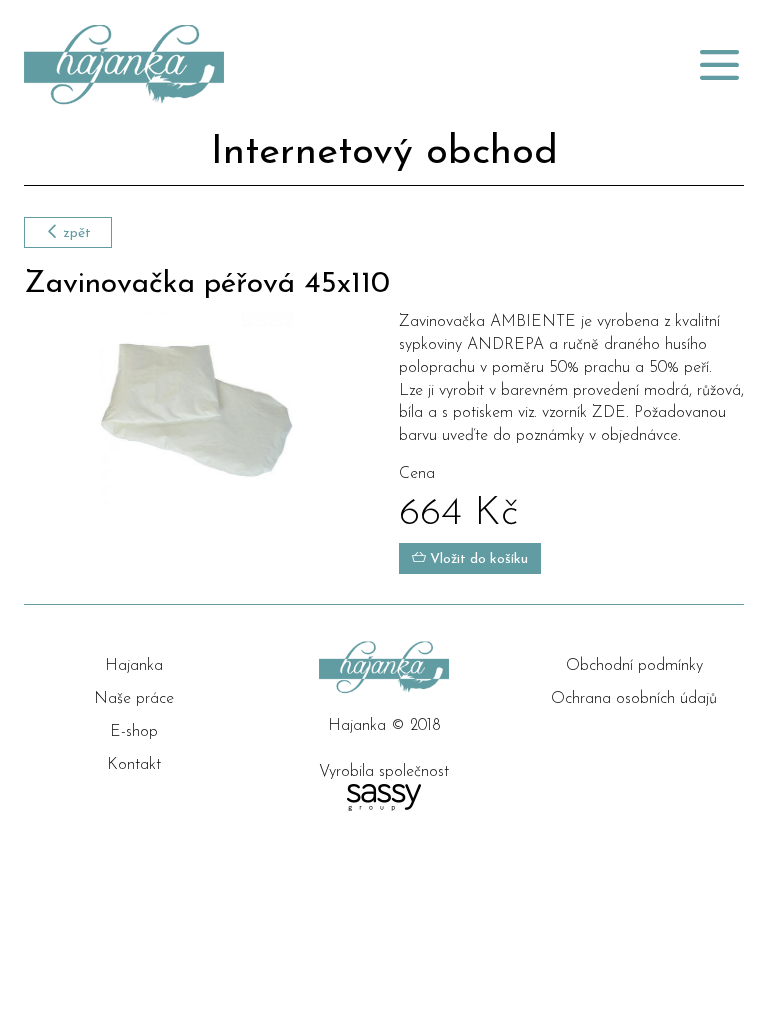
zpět (75, 233)
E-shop (134, 732)
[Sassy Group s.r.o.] (384, 797)
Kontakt (134, 765)
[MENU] (719, 65)
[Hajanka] (259, 65)
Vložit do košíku (477, 559)
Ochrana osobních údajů (634, 699)
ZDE (609, 413)
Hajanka (134, 666)
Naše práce (134, 699)
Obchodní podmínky (634, 666)
